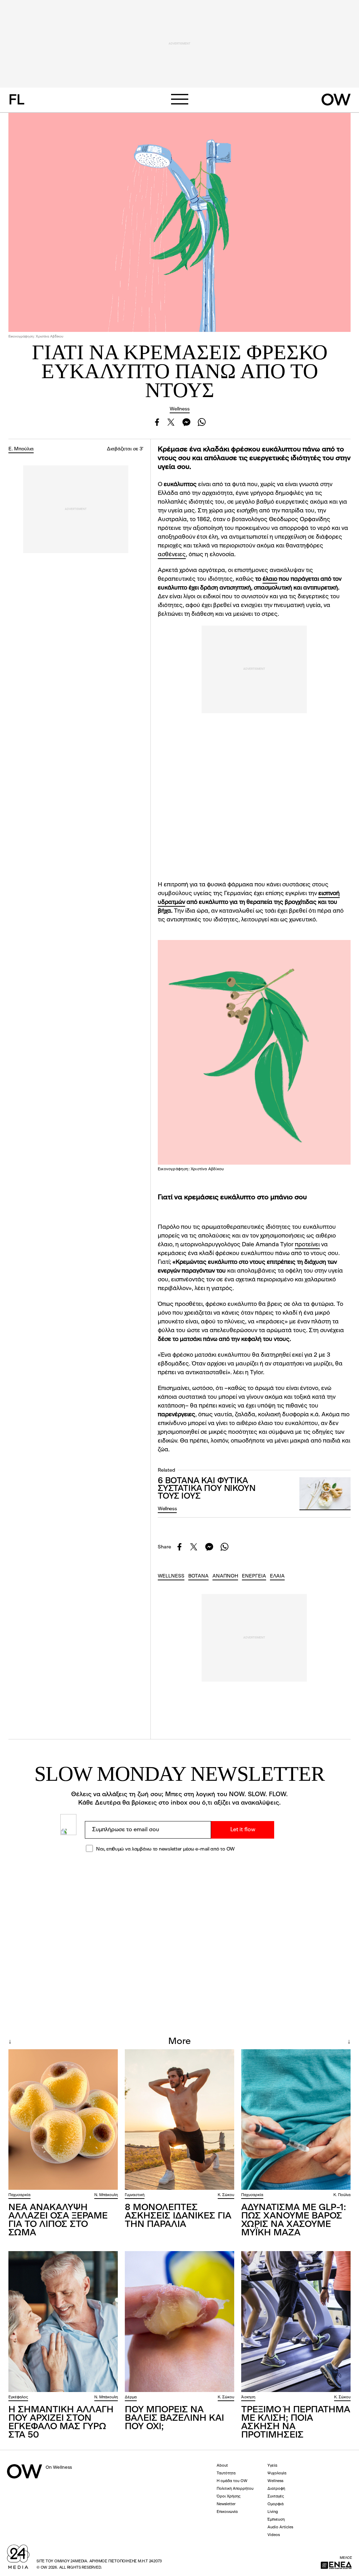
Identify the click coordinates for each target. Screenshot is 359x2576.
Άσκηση (248, 2397)
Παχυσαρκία (19, 2195)
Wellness (180, 409)
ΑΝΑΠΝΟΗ (225, 1576)
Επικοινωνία (227, 2512)
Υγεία (272, 2466)
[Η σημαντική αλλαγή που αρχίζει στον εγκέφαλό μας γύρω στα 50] (63, 2322)
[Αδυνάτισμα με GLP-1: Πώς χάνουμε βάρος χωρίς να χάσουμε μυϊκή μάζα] (296, 2120)
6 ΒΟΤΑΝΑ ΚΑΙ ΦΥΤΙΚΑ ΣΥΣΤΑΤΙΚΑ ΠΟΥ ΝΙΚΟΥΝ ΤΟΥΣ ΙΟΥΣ (207, 1489)
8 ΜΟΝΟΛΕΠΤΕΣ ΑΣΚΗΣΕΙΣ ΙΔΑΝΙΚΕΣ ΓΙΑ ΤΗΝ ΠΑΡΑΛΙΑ (178, 2216)
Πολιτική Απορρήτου (235, 2489)
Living (273, 2512)
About (222, 2466)
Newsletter (226, 2504)
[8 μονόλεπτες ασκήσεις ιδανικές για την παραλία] (179, 2120)
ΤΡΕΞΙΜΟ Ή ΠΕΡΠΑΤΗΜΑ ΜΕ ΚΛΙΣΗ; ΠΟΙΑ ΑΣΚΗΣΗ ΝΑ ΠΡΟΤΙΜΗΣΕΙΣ (296, 2422)
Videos (274, 2535)
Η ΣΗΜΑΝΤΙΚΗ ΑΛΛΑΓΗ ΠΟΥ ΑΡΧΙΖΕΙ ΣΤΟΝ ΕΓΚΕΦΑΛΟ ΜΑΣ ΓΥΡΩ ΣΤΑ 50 (61, 2422)
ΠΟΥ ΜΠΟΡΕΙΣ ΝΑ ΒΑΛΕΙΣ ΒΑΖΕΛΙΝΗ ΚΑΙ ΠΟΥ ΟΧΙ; (174, 2418)
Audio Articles (280, 2527)
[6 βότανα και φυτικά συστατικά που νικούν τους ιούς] (325, 1494)
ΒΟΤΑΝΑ (198, 1576)
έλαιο (270, 579)
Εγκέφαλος (18, 2397)
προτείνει (307, 1245)
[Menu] (179, 99)
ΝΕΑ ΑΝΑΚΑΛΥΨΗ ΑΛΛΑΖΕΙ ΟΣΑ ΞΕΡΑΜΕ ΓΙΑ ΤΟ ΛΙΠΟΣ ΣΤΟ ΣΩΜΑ (58, 2220)
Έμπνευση (276, 2520)
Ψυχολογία (277, 2473)
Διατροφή (276, 2489)
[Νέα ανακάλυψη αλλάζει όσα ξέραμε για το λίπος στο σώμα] (63, 2120)
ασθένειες (172, 555)
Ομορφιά (276, 2504)
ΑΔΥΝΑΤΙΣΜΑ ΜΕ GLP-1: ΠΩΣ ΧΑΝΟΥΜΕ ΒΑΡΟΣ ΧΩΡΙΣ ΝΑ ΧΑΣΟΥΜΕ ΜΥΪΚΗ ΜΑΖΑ (294, 2220)
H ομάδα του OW (232, 2481)
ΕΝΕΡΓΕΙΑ (254, 1576)
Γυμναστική (135, 2195)
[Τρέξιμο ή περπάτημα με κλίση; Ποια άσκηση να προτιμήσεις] (296, 2322)
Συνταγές (276, 2497)
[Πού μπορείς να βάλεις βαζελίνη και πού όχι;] (179, 2322)
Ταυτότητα (226, 2473)
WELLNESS (171, 1576)
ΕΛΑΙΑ (277, 1576)
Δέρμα (131, 2397)
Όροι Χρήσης (229, 2497)
